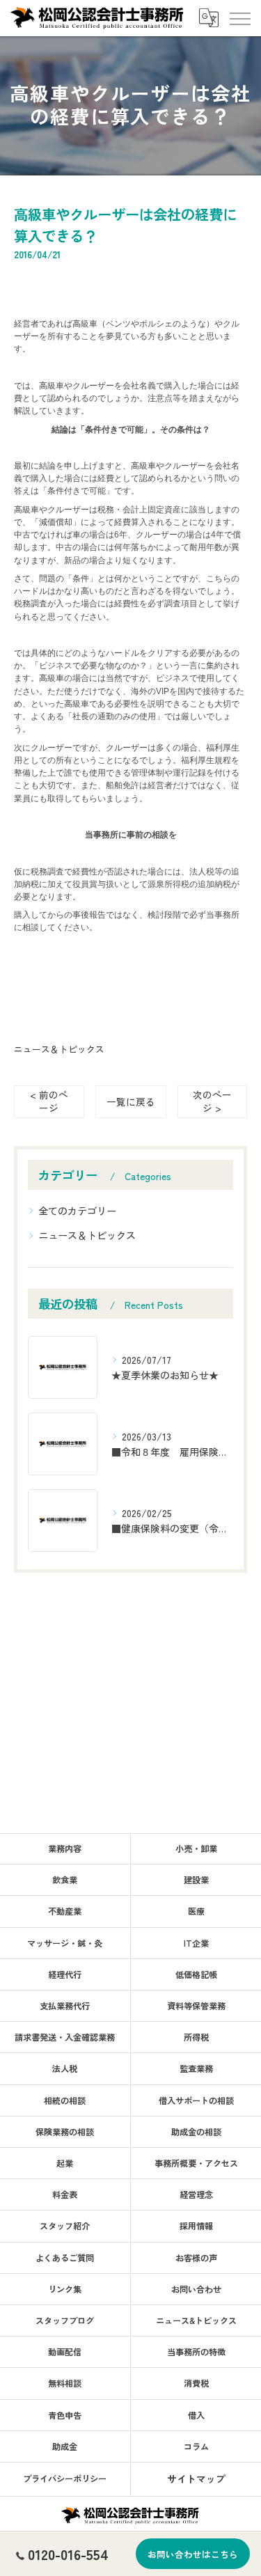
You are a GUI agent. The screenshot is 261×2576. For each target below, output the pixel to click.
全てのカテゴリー (77, 1211)
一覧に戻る (131, 1101)
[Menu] (239, 17)
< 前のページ (49, 1101)
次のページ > (212, 1101)
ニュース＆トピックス (59, 1049)
